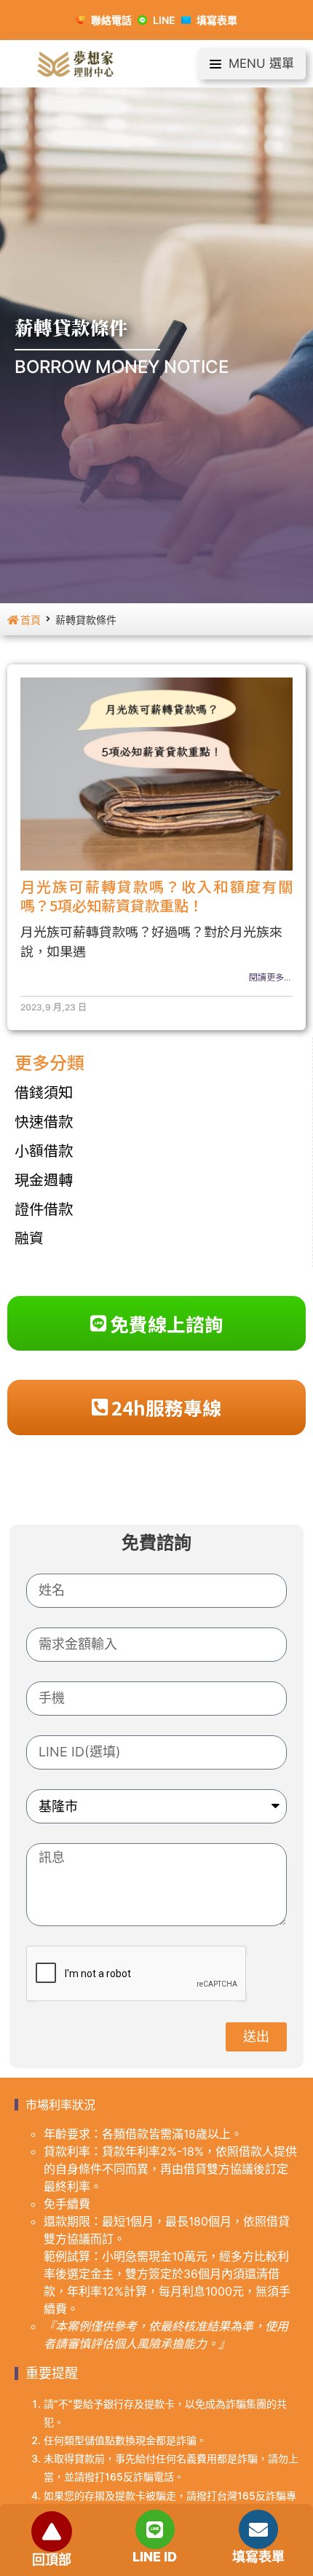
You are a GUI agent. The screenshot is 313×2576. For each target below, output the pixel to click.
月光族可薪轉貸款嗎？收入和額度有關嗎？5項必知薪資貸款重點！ (156, 896)
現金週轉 (44, 1179)
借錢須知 (44, 1092)
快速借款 (44, 1121)
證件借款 (44, 1208)
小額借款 (44, 1150)
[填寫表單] (258, 2529)
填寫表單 (258, 2557)
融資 (29, 1237)
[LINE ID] (155, 2529)
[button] (252, 64)
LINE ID (155, 2557)
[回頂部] (52, 2532)
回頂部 (52, 2560)
